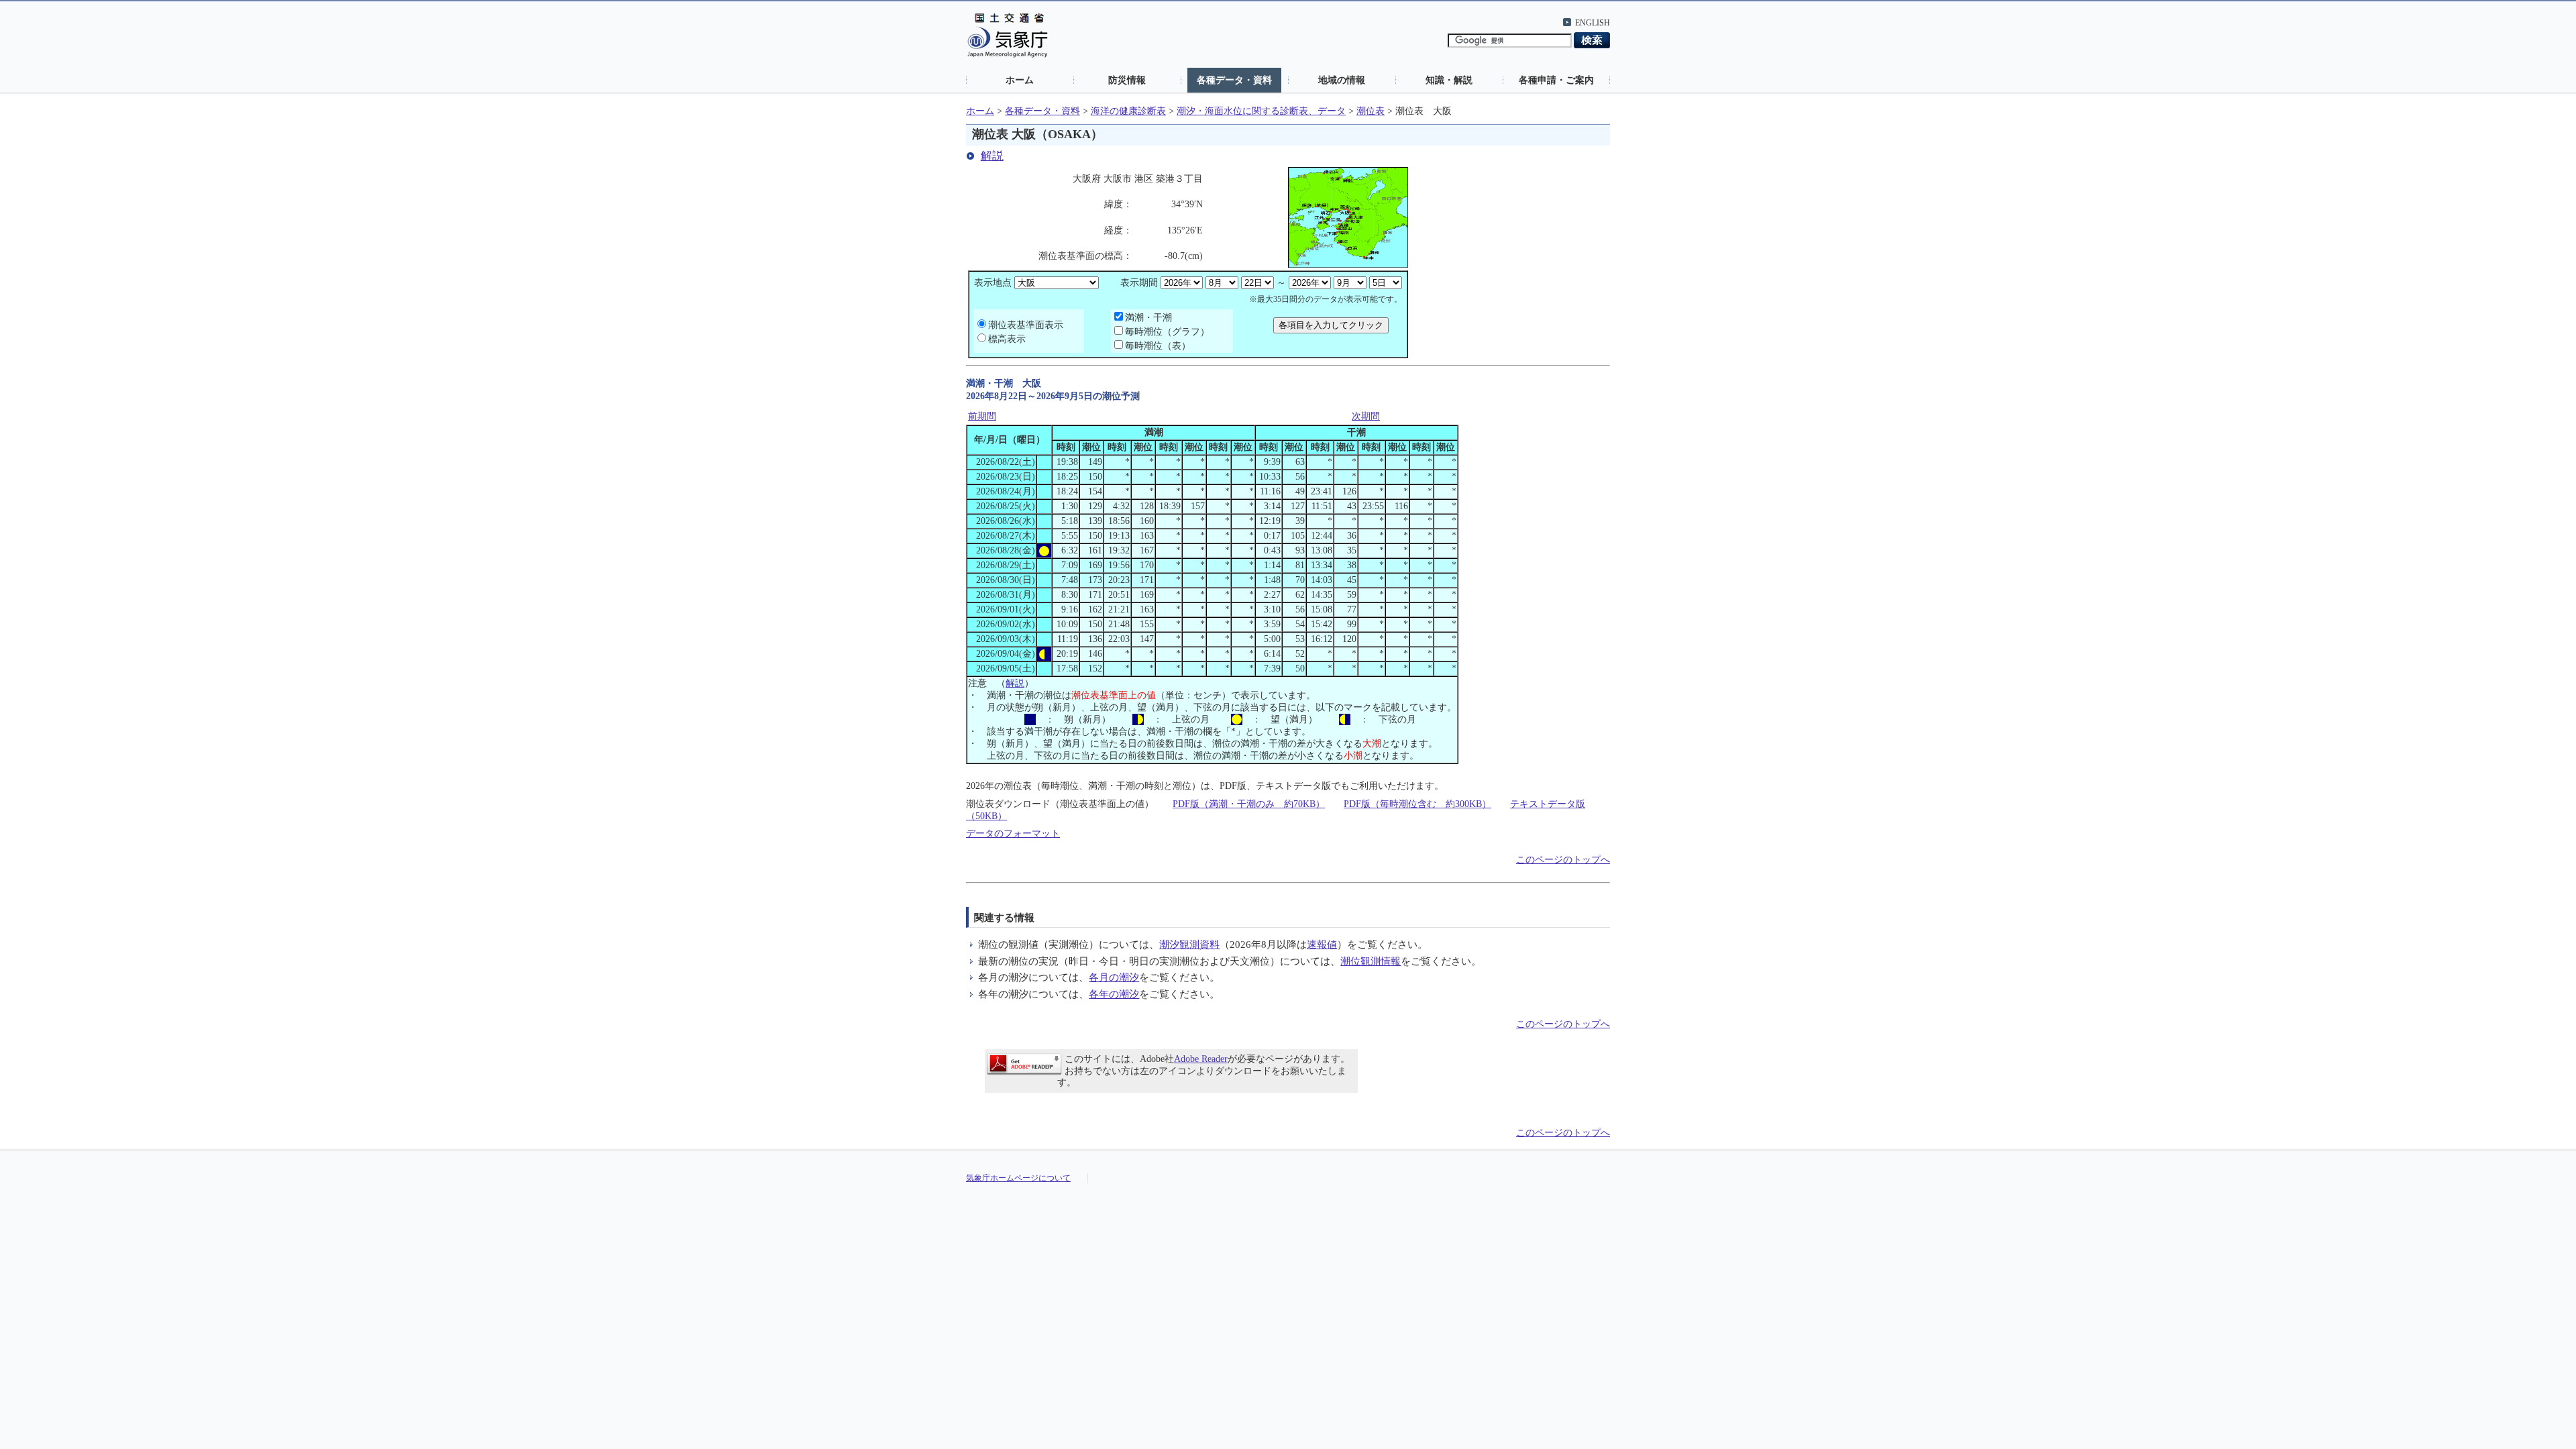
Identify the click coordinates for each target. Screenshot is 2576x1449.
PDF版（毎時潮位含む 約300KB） (1417, 804)
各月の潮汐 (1114, 977)
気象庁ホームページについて (1018, 1178)
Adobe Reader (1201, 1059)
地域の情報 (1342, 80)
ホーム (1020, 80)
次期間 (1366, 416)
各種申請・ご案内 (1556, 80)
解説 (992, 156)
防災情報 (1127, 80)
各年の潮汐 (1114, 994)
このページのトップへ (1563, 860)
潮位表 (1371, 111)
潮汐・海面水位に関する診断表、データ (1261, 111)
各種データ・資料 (1234, 80)
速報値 (1322, 944)
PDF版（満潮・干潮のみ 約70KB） (1249, 804)
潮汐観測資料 (1189, 944)
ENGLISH (1593, 23)
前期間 (982, 416)
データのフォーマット (1013, 834)
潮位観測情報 (1371, 961)
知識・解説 (1449, 80)
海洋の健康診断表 (1128, 111)
